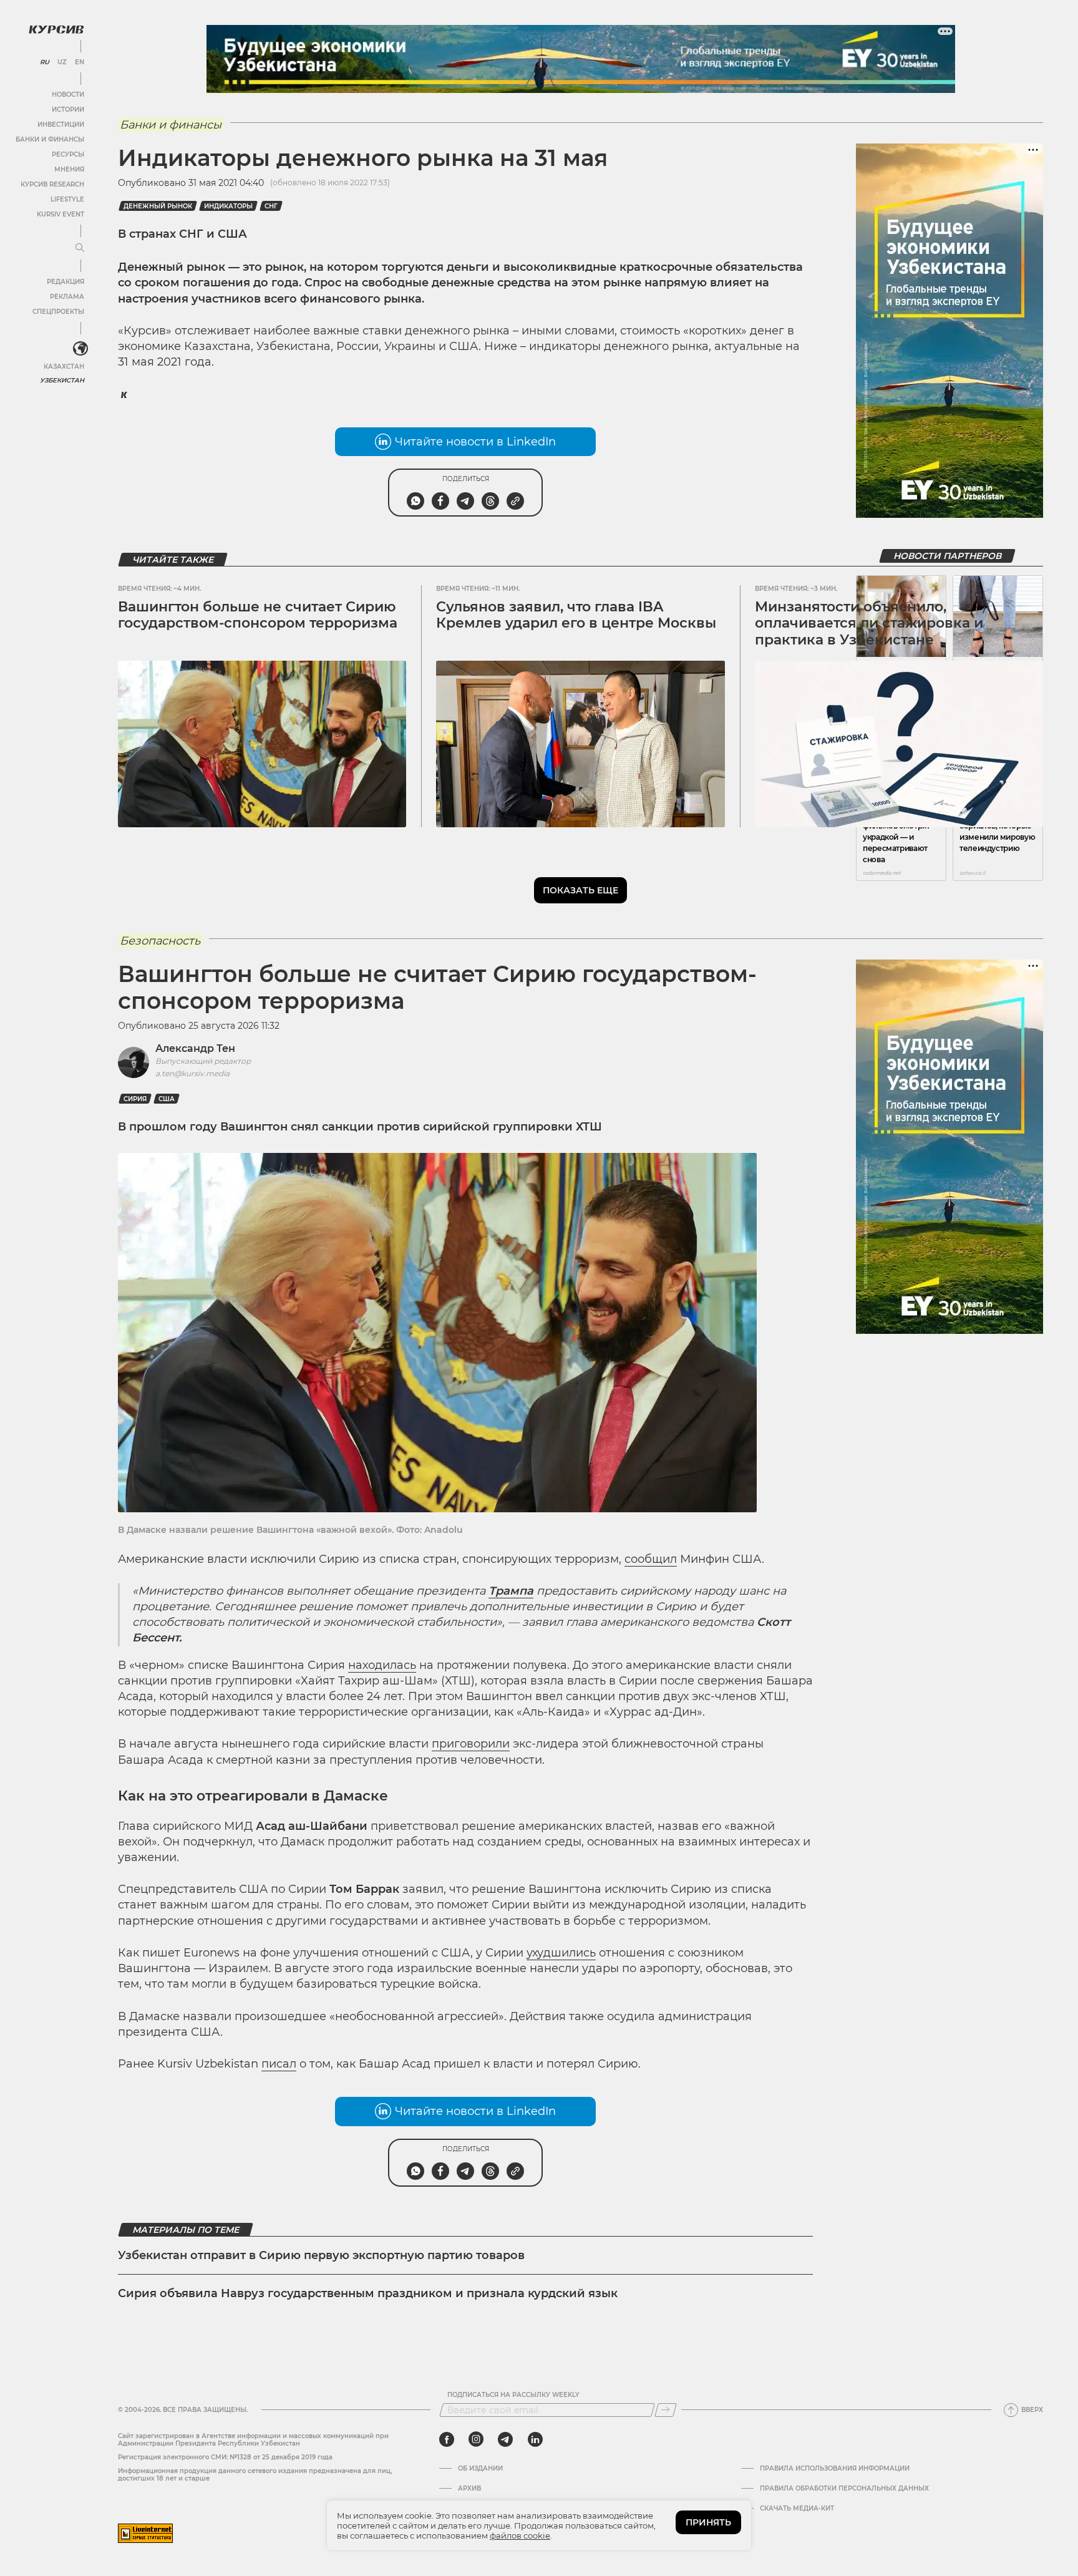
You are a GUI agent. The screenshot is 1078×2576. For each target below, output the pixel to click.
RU (45, 62)
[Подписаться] (666, 2410)
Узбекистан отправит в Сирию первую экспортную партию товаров (321, 2255)
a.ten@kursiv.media (192, 1073)
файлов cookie (520, 2535)
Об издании (480, 2469)
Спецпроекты (58, 312)
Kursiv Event (61, 214)
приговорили (471, 1744)
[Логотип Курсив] (56, 29)
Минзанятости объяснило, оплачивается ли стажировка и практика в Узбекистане (869, 623)
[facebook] (447, 2439)
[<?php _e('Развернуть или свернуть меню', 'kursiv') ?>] (80, 349)
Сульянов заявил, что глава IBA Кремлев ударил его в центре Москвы (576, 615)
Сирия (135, 1099)
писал (279, 2064)
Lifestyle (67, 199)
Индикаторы (228, 206)
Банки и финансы (50, 139)
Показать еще (580, 890)
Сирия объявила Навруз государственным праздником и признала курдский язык (368, 2293)
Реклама (67, 297)
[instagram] (476, 2439)
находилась (382, 1665)
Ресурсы (68, 154)
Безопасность (160, 941)
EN (80, 62)
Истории (68, 109)
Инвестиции (61, 124)
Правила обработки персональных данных (844, 2489)
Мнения (69, 169)
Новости (68, 95)
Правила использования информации (835, 2469)
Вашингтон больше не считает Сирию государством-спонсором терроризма (258, 615)
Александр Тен (195, 1048)
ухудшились (561, 1953)
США (167, 1099)
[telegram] (505, 2439)
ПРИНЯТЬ (708, 2522)
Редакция (66, 282)
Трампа (511, 1591)
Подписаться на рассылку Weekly (513, 2395)
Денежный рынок (158, 206)
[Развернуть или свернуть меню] (80, 248)
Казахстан (64, 367)
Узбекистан (62, 380)
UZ (62, 62)
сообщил (651, 1559)
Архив (469, 2489)
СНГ (271, 206)
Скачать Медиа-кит (797, 2509)
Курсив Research (52, 184)
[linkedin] (535, 2439)
